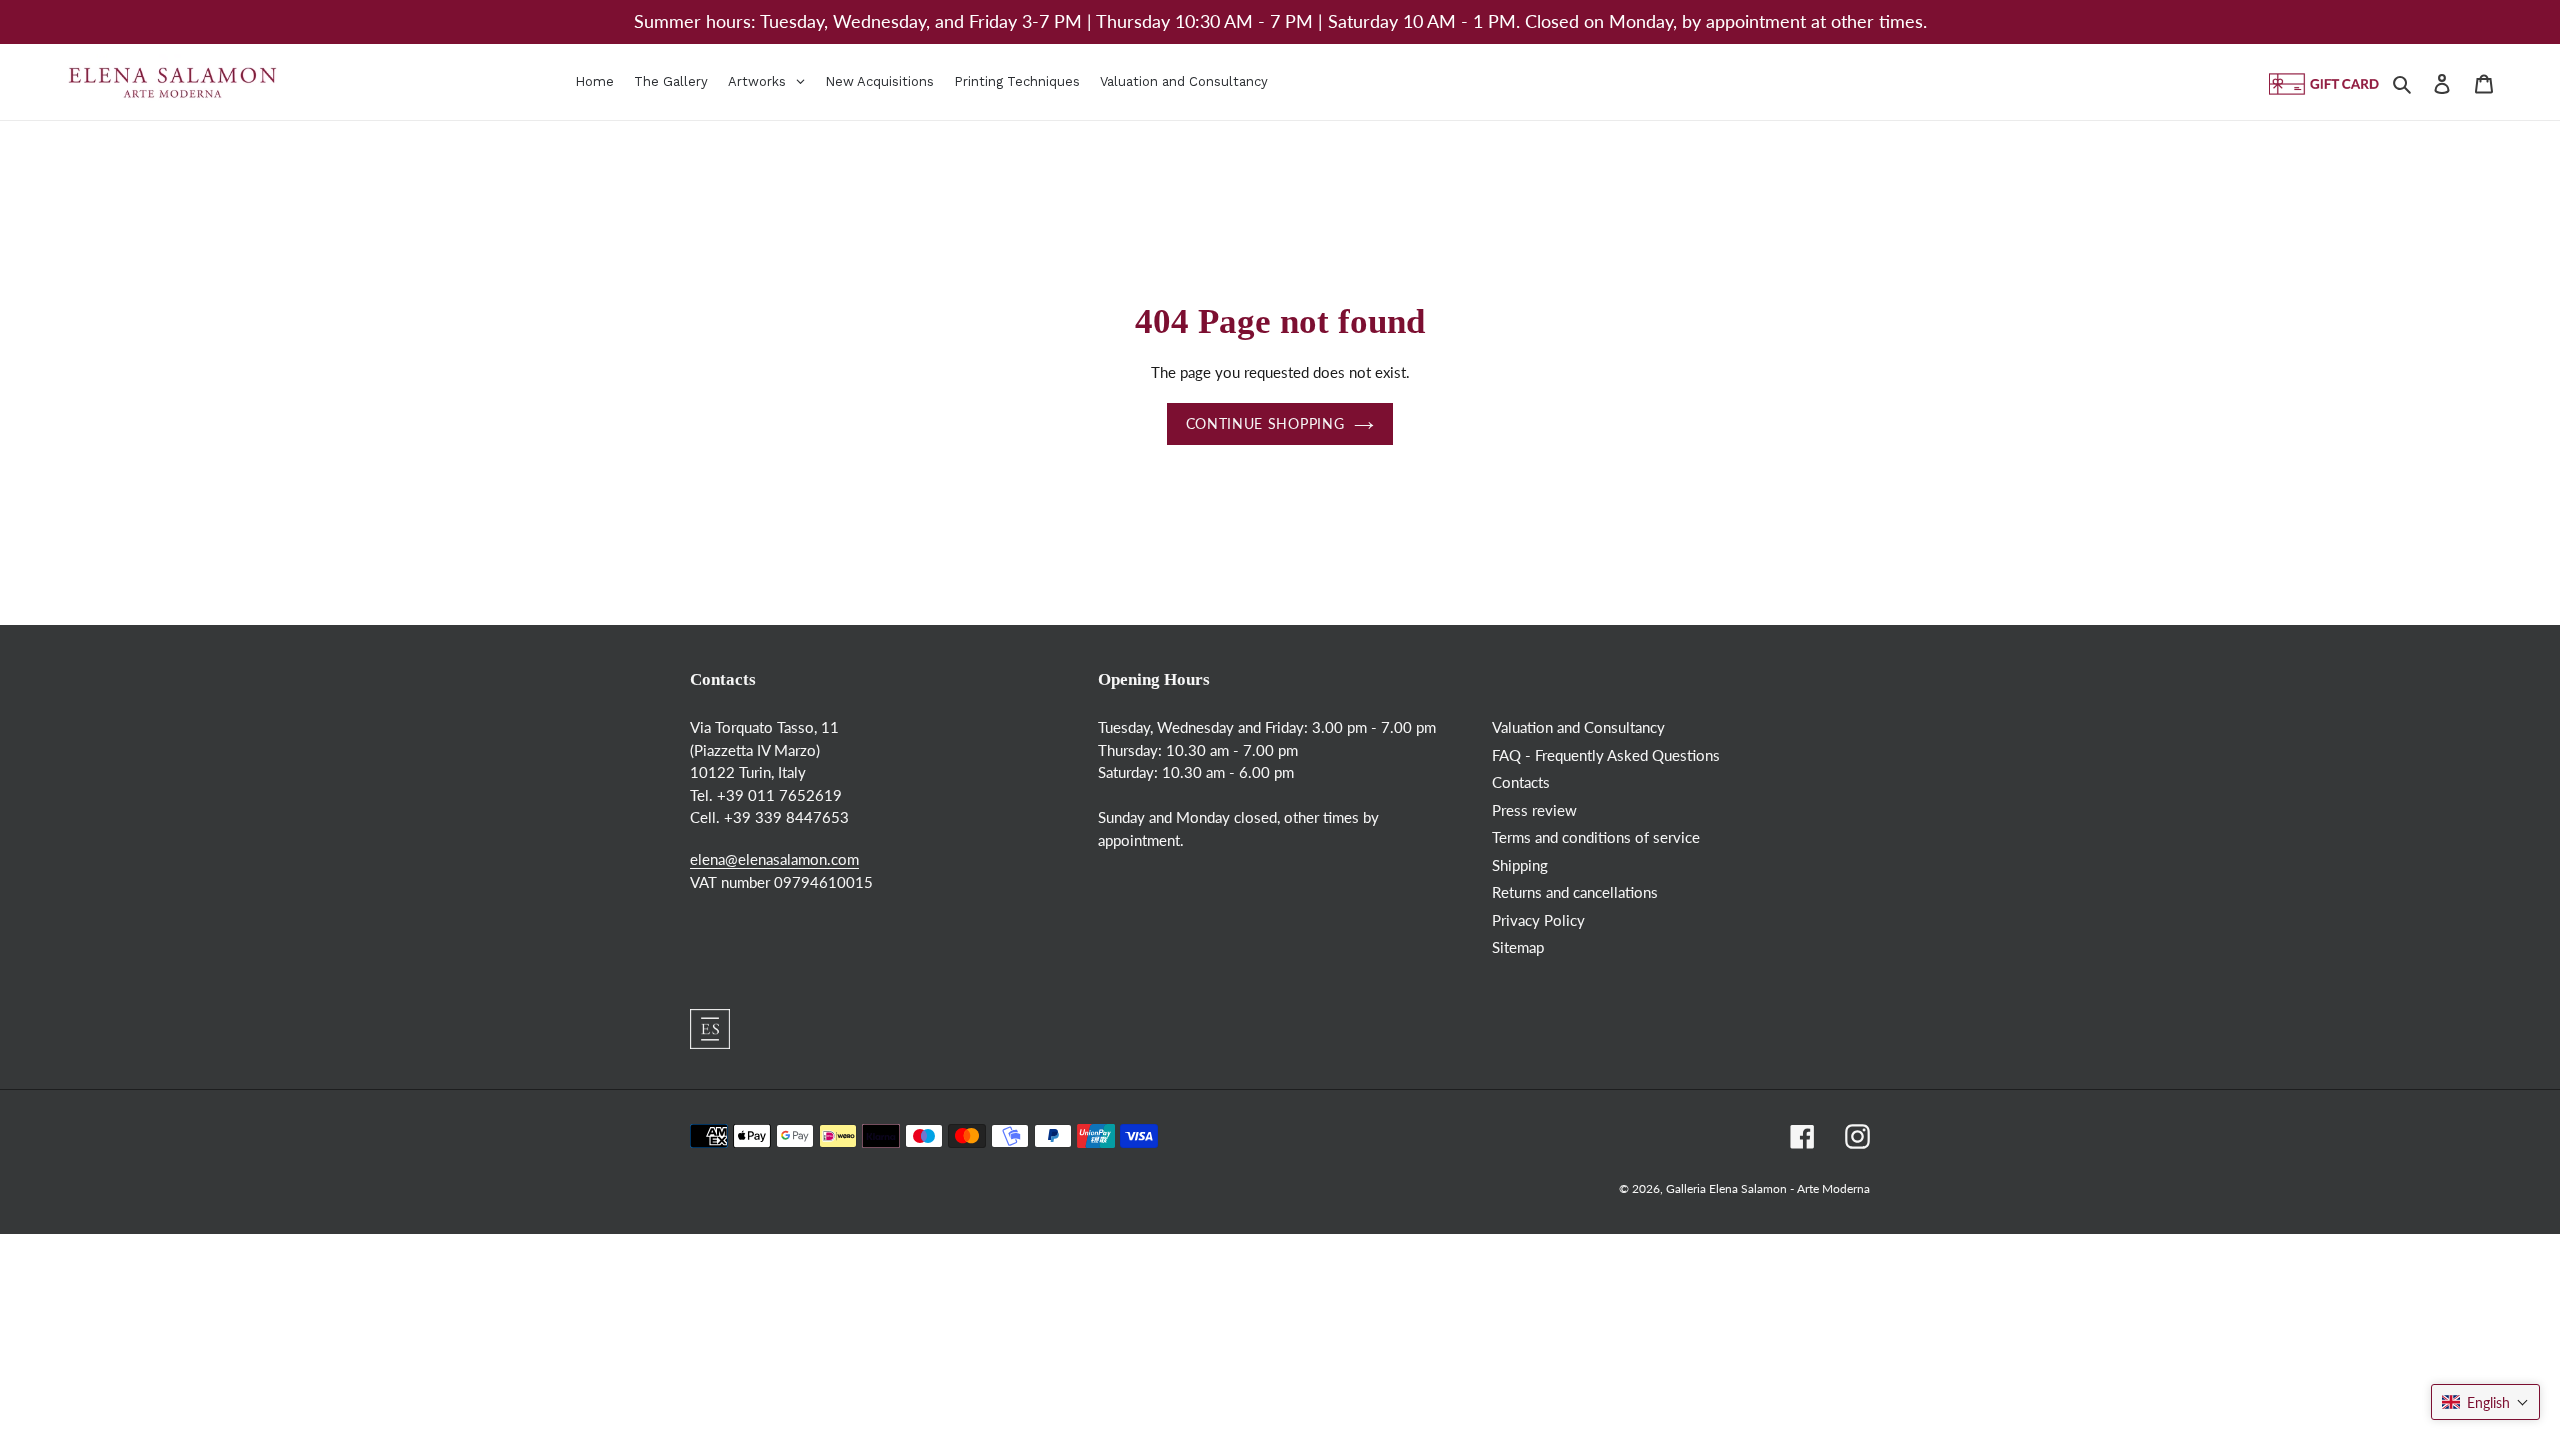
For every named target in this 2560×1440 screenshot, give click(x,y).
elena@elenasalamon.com (774, 859)
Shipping (1520, 865)
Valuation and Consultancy (1578, 727)
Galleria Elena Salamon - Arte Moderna (1768, 1188)
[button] (2485, 1402)
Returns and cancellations (1575, 892)
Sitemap (1518, 947)
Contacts (1521, 782)
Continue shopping (1265, 424)
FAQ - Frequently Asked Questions (1606, 755)
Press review (1534, 810)
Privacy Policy (1538, 920)
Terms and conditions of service (1596, 837)
